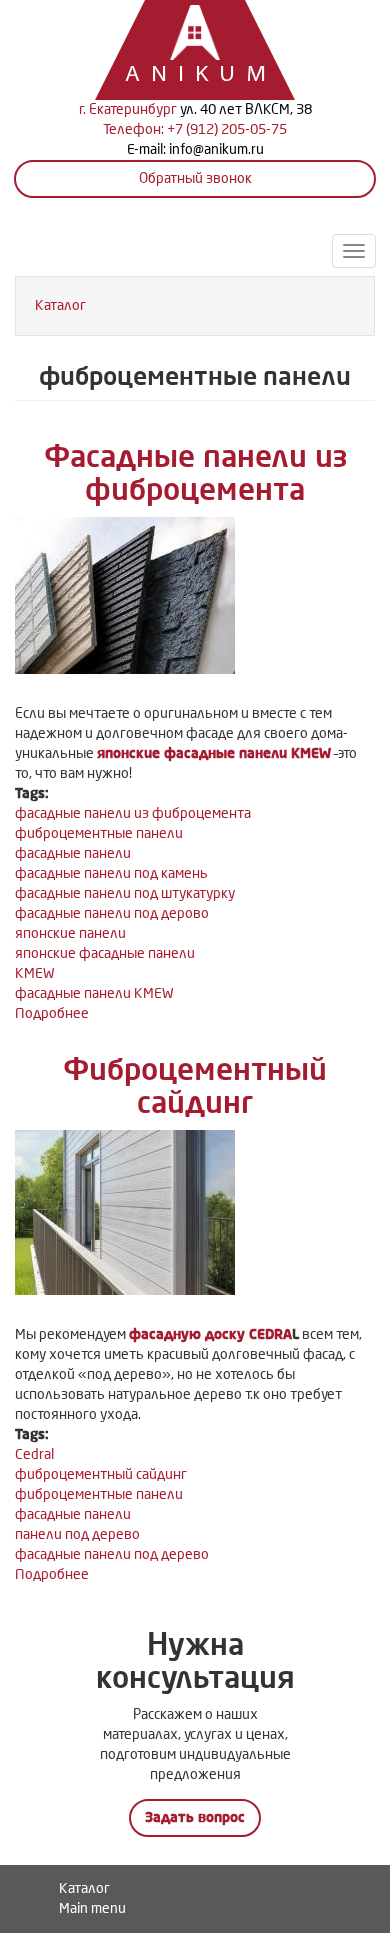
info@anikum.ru (216, 149)
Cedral (34, 1454)
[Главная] (195, 30)
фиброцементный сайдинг (101, 1474)
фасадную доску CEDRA (210, 1334)
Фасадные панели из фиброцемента (195, 473)
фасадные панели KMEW (94, 993)
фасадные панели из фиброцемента (133, 813)
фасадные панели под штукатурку (125, 893)
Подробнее (52, 1013)
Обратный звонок (195, 178)
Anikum (175, 75)
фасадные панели (73, 853)
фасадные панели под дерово (112, 913)
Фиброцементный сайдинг (195, 1086)
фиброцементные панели (99, 833)
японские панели (70, 933)
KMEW (35, 973)
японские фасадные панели (105, 953)
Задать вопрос (195, 1817)
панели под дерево (77, 1534)
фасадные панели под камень (111, 873)
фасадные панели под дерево (112, 1554)
